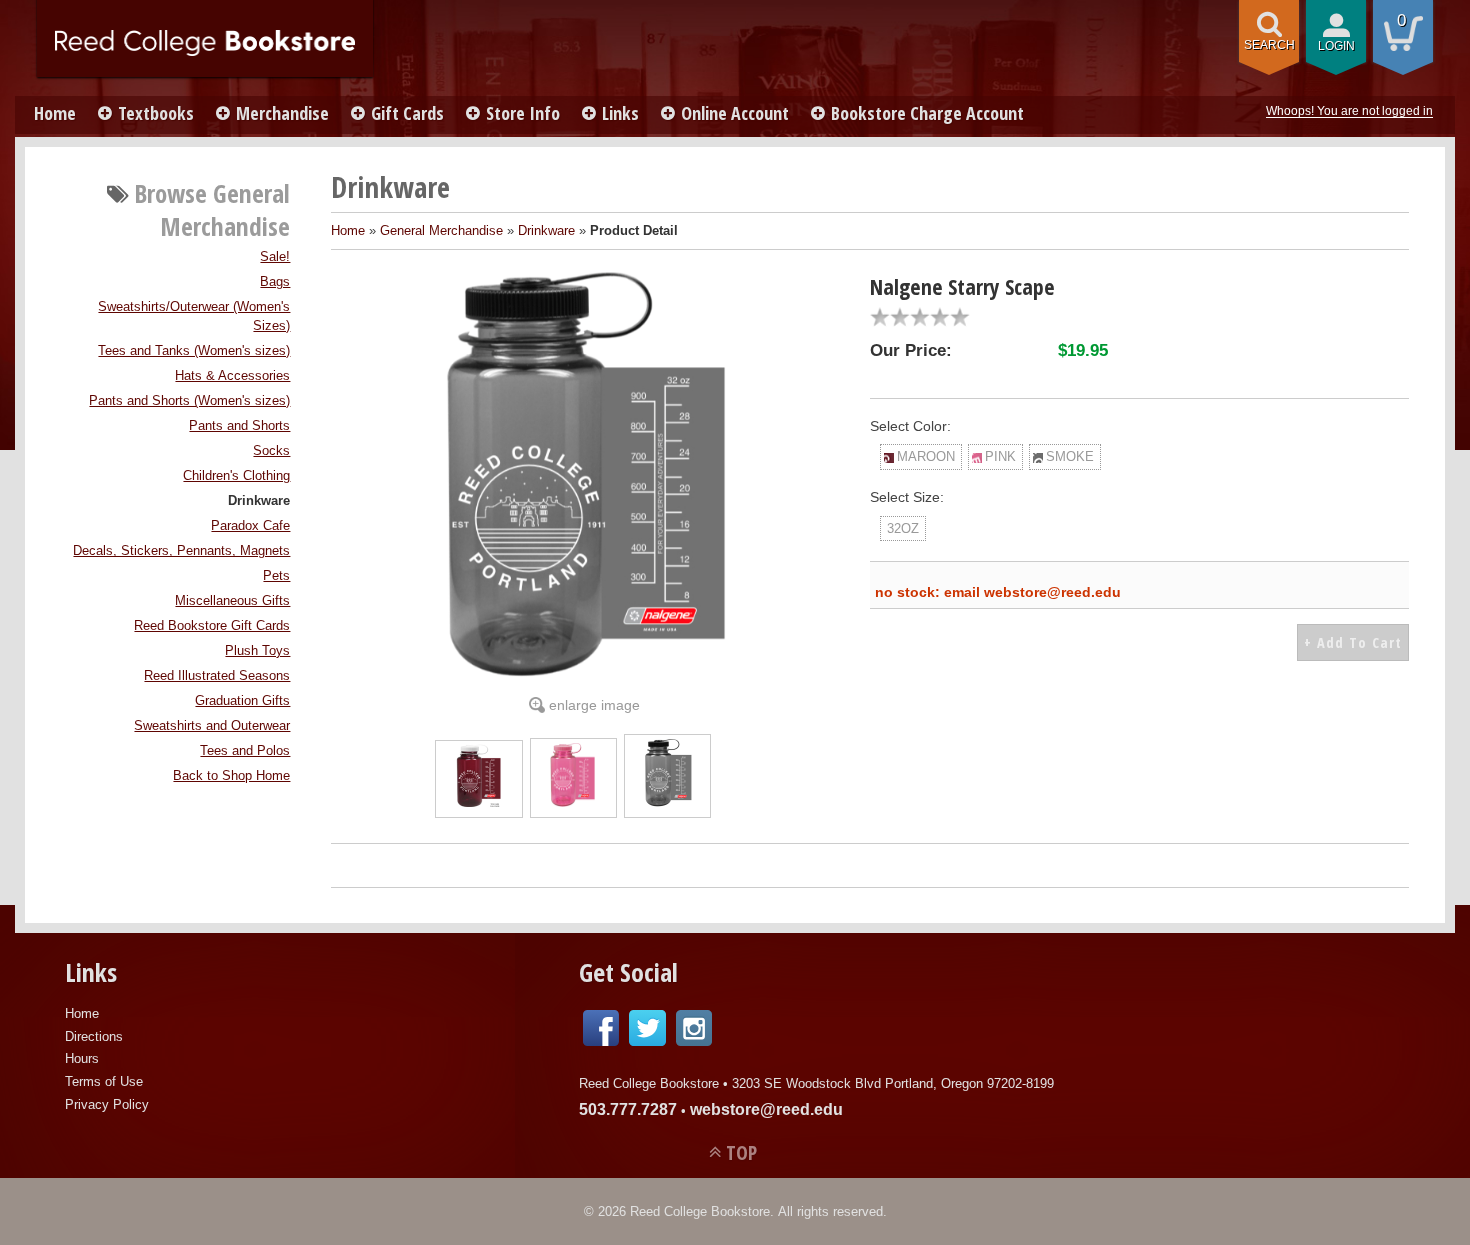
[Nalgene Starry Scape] (584, 476)
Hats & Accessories (232, 376)
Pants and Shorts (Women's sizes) (189, 401)
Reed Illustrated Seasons (217, 676)
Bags (275, 282)
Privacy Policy (107, 1104)
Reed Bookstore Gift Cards (212, 626)
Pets (276, 576)
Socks (271, 451)
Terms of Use (104, 1081)
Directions (94, 1036)
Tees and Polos (245, 751)
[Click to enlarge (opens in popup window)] (479, 802)
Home (55, 113)
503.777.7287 (628, 1109)
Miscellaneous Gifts (232, 601)
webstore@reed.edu (766, 1109)
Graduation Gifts (242, 701)
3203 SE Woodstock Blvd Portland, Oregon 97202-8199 (893, 1083)
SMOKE (1070, 456)
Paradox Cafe (250, 526)
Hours (82, 1058)
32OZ (903, 528)
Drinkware (259, 501)
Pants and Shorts (239, 426)
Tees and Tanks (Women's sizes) (194, 351)
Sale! (275, 257)
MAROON (926, 456)
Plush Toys (257, 651)
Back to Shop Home (231, 776)
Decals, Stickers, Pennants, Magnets (181, 551)
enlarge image (594, 705)
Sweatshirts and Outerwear (212, 726)
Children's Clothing (236, 476)
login (1336, 46)
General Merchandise (441, 230)
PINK (1000, 456)
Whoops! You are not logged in (1349, 111)
